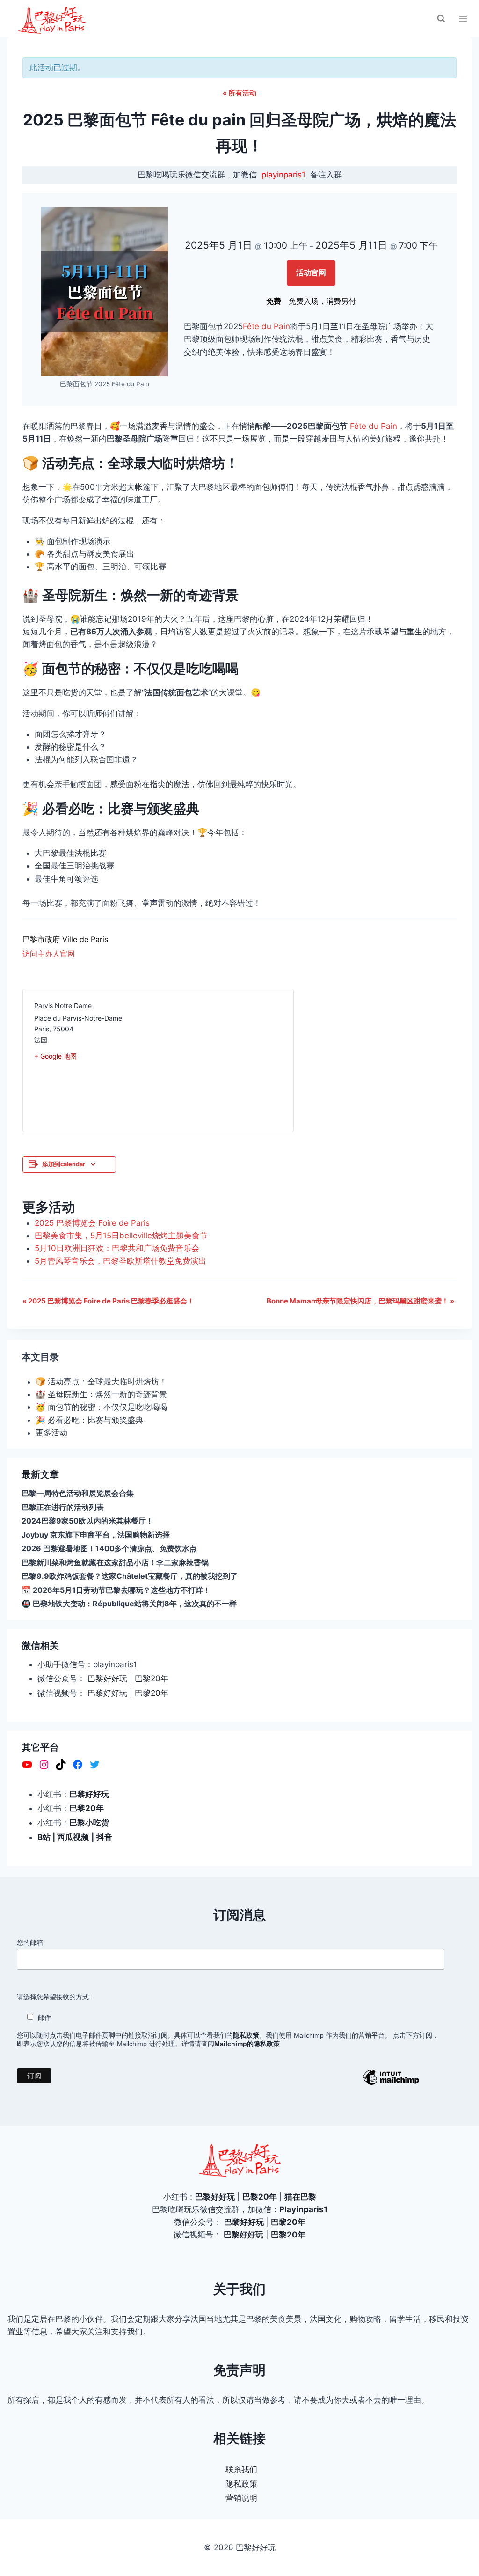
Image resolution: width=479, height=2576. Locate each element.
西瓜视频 (73, 1837)
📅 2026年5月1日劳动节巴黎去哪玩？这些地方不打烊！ (116, 1590)
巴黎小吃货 (89, 1823)
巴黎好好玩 (107, 1678)
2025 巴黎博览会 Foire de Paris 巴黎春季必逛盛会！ (108, 1301)
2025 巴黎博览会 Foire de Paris (92, 1223)
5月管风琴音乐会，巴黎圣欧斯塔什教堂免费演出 (120, 1261)
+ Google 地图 (55, 1056)
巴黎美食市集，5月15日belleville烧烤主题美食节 (121, 1236)
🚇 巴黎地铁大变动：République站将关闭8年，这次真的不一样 (129, 1604)
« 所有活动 (239, 93)
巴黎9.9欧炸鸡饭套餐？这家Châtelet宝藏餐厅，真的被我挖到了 (130, 1576)
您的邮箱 (30, 1943)
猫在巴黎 (300, 2197)
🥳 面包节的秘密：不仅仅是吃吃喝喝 (101, 1407)
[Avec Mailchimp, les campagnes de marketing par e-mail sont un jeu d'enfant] (391, 2084)
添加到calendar (64, 1164)
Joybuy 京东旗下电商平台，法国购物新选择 (96, 1535)
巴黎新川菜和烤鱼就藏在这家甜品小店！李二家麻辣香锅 (115, 1562)
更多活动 (51, 1433)
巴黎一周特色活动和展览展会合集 (78, 1493)
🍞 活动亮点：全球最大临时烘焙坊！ (101, 1382)
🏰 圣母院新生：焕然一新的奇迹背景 (101, 1394)
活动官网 (311, 272)
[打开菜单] (463, 18)
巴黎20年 (152, 1678)
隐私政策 (241, 2484)
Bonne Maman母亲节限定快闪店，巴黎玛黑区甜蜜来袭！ (360, 1301)
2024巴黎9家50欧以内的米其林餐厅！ (87, 1521)
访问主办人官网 (49, 954)
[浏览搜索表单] (441, 19)
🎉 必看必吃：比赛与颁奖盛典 (89, 1420)
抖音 (104, 1837)
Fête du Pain (266, 326)
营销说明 (241, 2498)
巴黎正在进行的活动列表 (63, 1507)
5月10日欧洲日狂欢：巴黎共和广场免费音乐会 (117, 1248)
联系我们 (241, 2469)
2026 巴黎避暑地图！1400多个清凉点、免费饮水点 (109, 1548)
